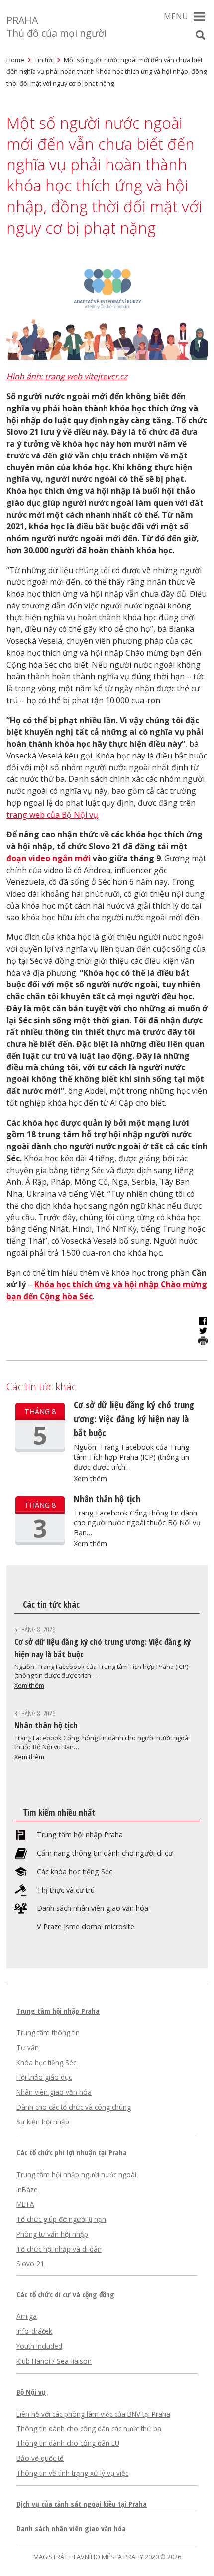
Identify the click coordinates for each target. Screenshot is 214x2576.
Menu (176, 16)
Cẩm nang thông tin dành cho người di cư (105, 1853)
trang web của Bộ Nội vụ (52, 815)
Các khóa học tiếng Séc (75, 1872)
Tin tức (44, 60)
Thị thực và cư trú (66, 1890)
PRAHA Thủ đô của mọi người (56, 27)
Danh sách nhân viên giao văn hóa (93, 1908)
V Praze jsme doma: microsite (86, 1927)
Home (15, 60)
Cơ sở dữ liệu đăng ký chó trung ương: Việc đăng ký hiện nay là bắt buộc (134, 1419)
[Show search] (200, 35)
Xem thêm (90, 1478)
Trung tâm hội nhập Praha (80, 1835)
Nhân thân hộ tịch (107, 1498)
